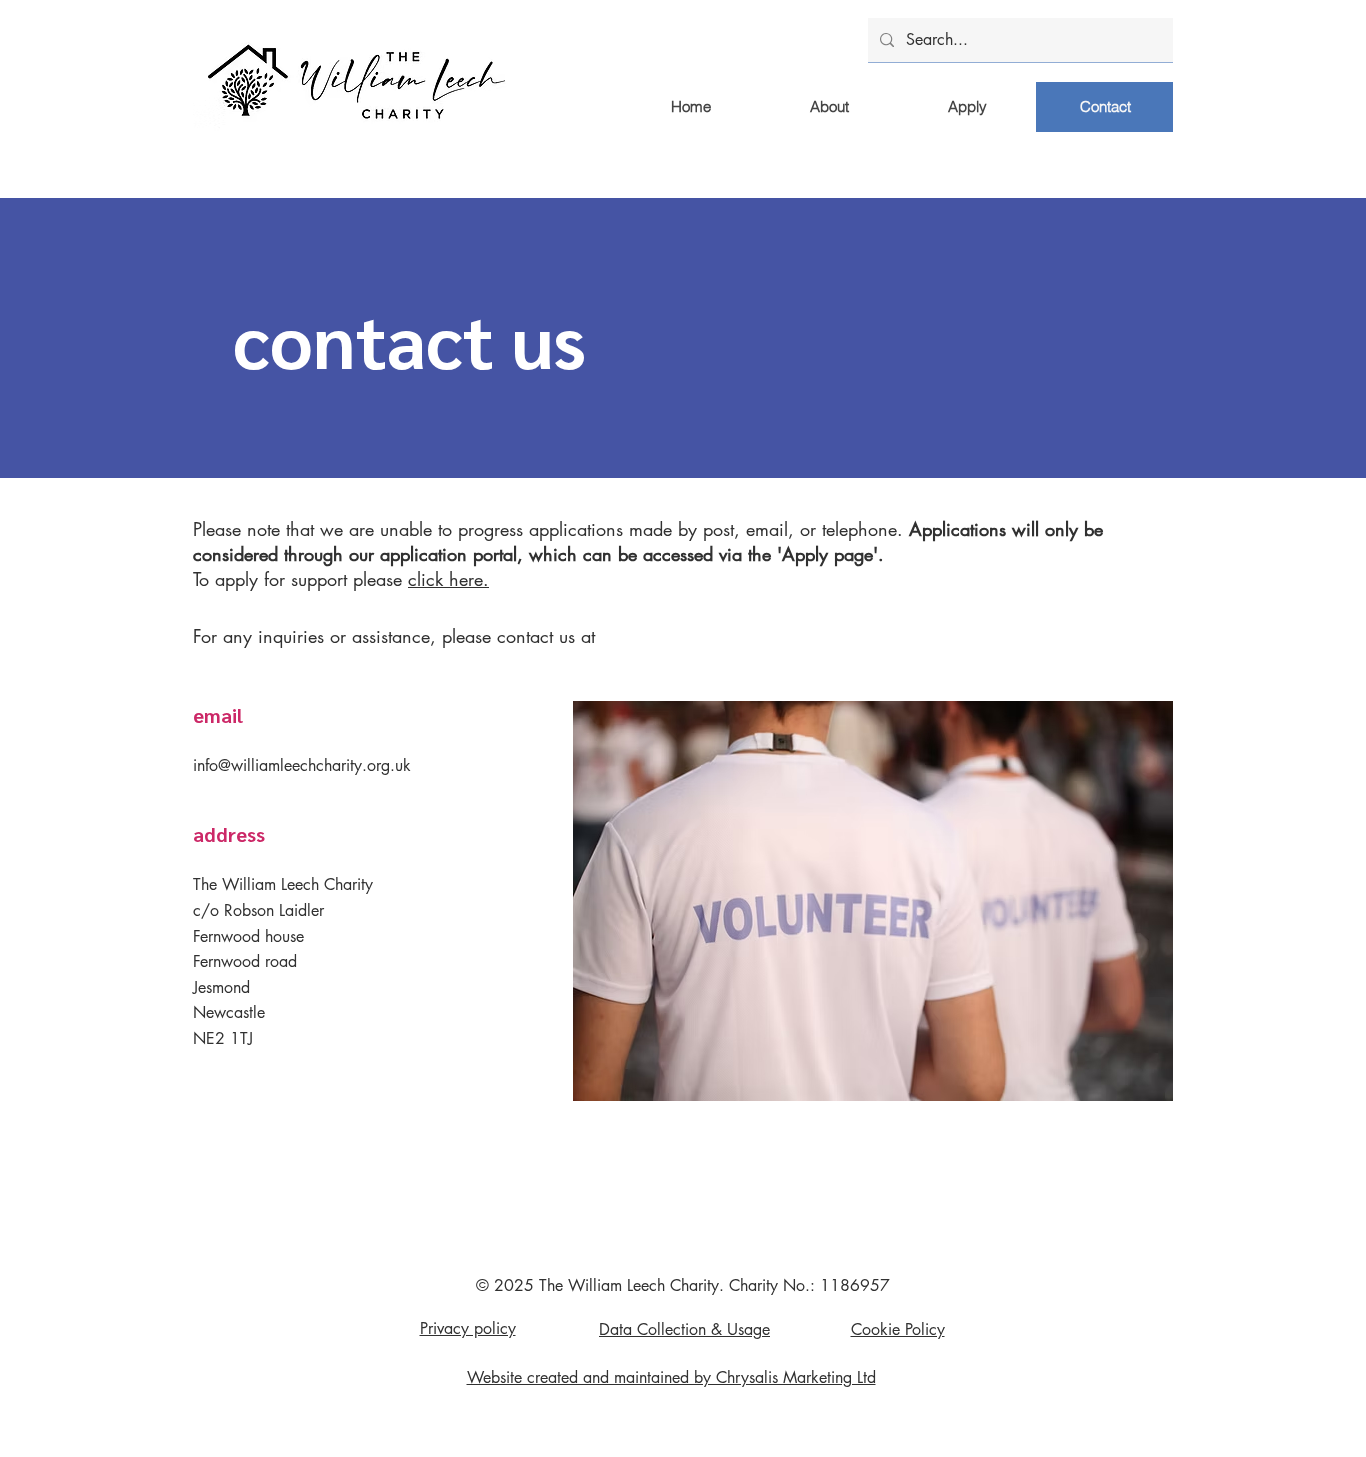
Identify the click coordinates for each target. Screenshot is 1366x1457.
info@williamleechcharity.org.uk (302, 765)
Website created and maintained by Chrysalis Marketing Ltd (671, 1377)
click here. (448, 579)
